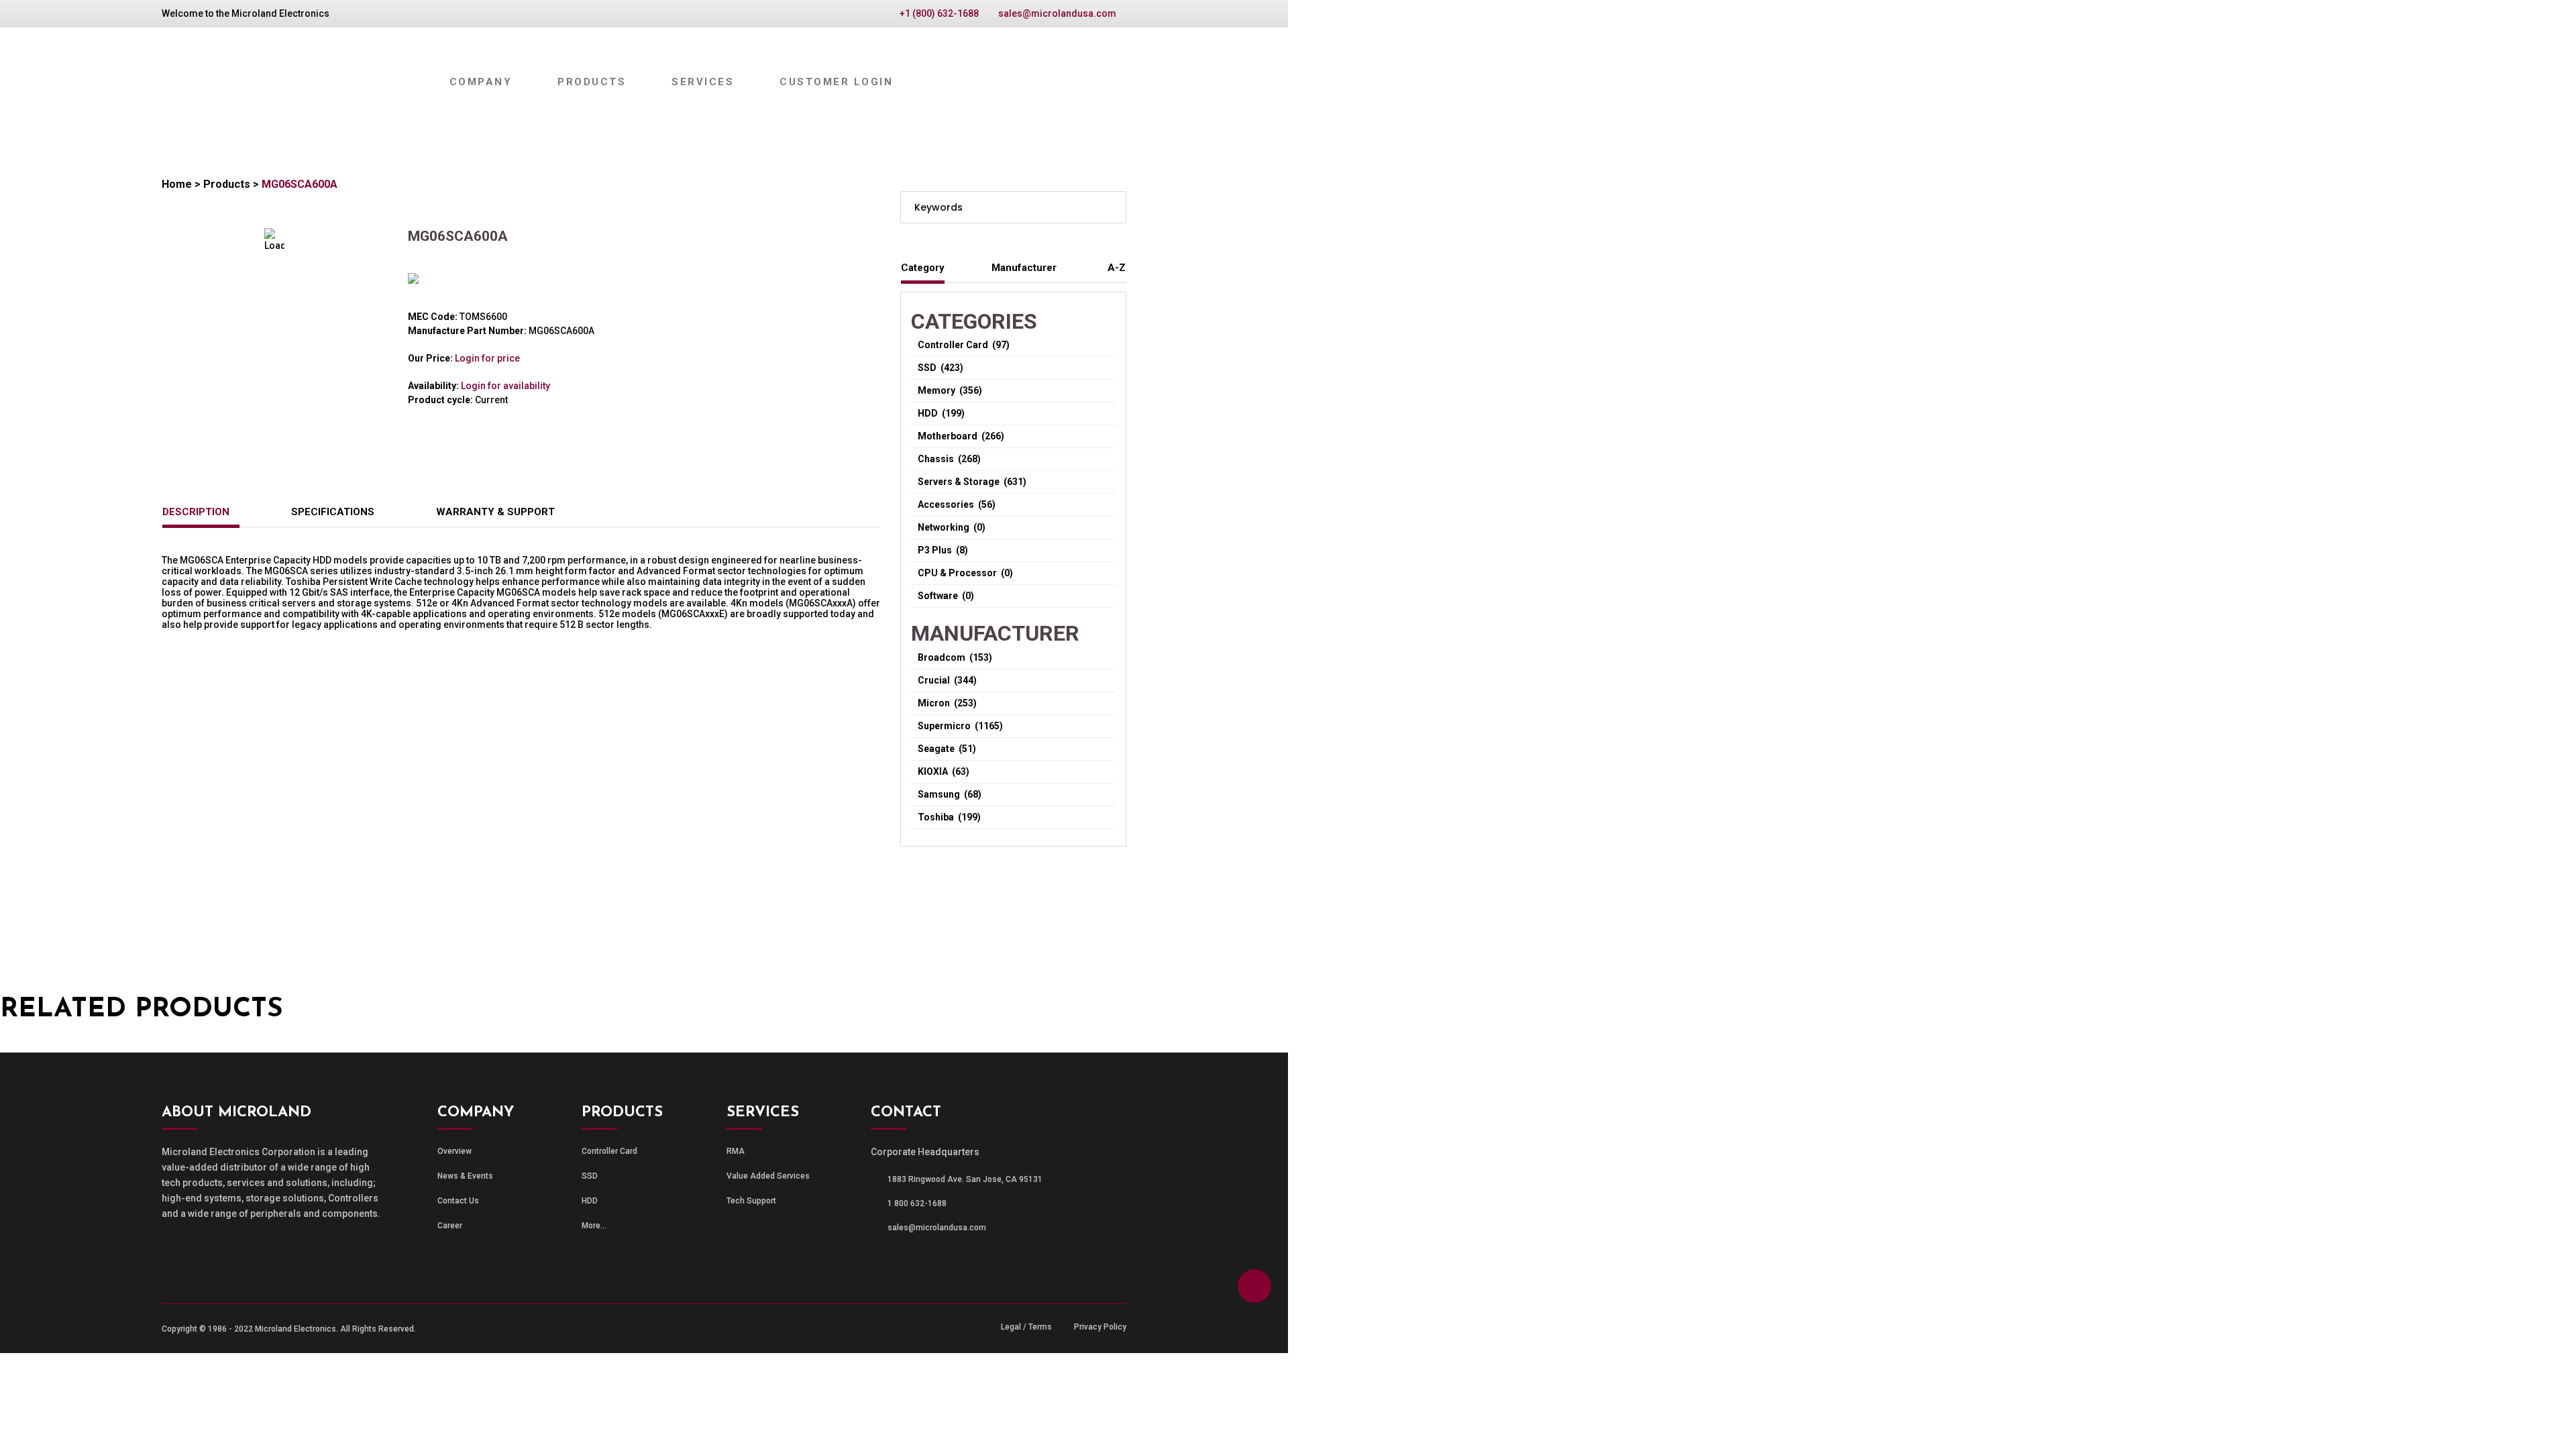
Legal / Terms (1026, 1327)
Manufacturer (1024, 268)
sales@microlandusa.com (1057, 13)
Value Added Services (768, 1176)
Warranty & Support (495, 512)
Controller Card (609, 1151)
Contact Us (458, 1201)
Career (450, 1226)
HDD (590, 1201)
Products (227, 184)
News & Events (465, 1176)
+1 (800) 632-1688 (939, 13)
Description (196, 512)
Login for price (487, 358)
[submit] (1111, 207)
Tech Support (751, 1201)
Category (923, 268)
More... (594, 1226)
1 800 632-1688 (917, 1203)
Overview (454, 1151)
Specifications (333, 512)
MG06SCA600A (300, 184)
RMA (736, 1151)
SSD (590, 1176)
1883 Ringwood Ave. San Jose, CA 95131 (965, 1179)
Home (177, 184)
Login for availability (505, 386)
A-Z (1117, 268)
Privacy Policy (1100, 1327)
